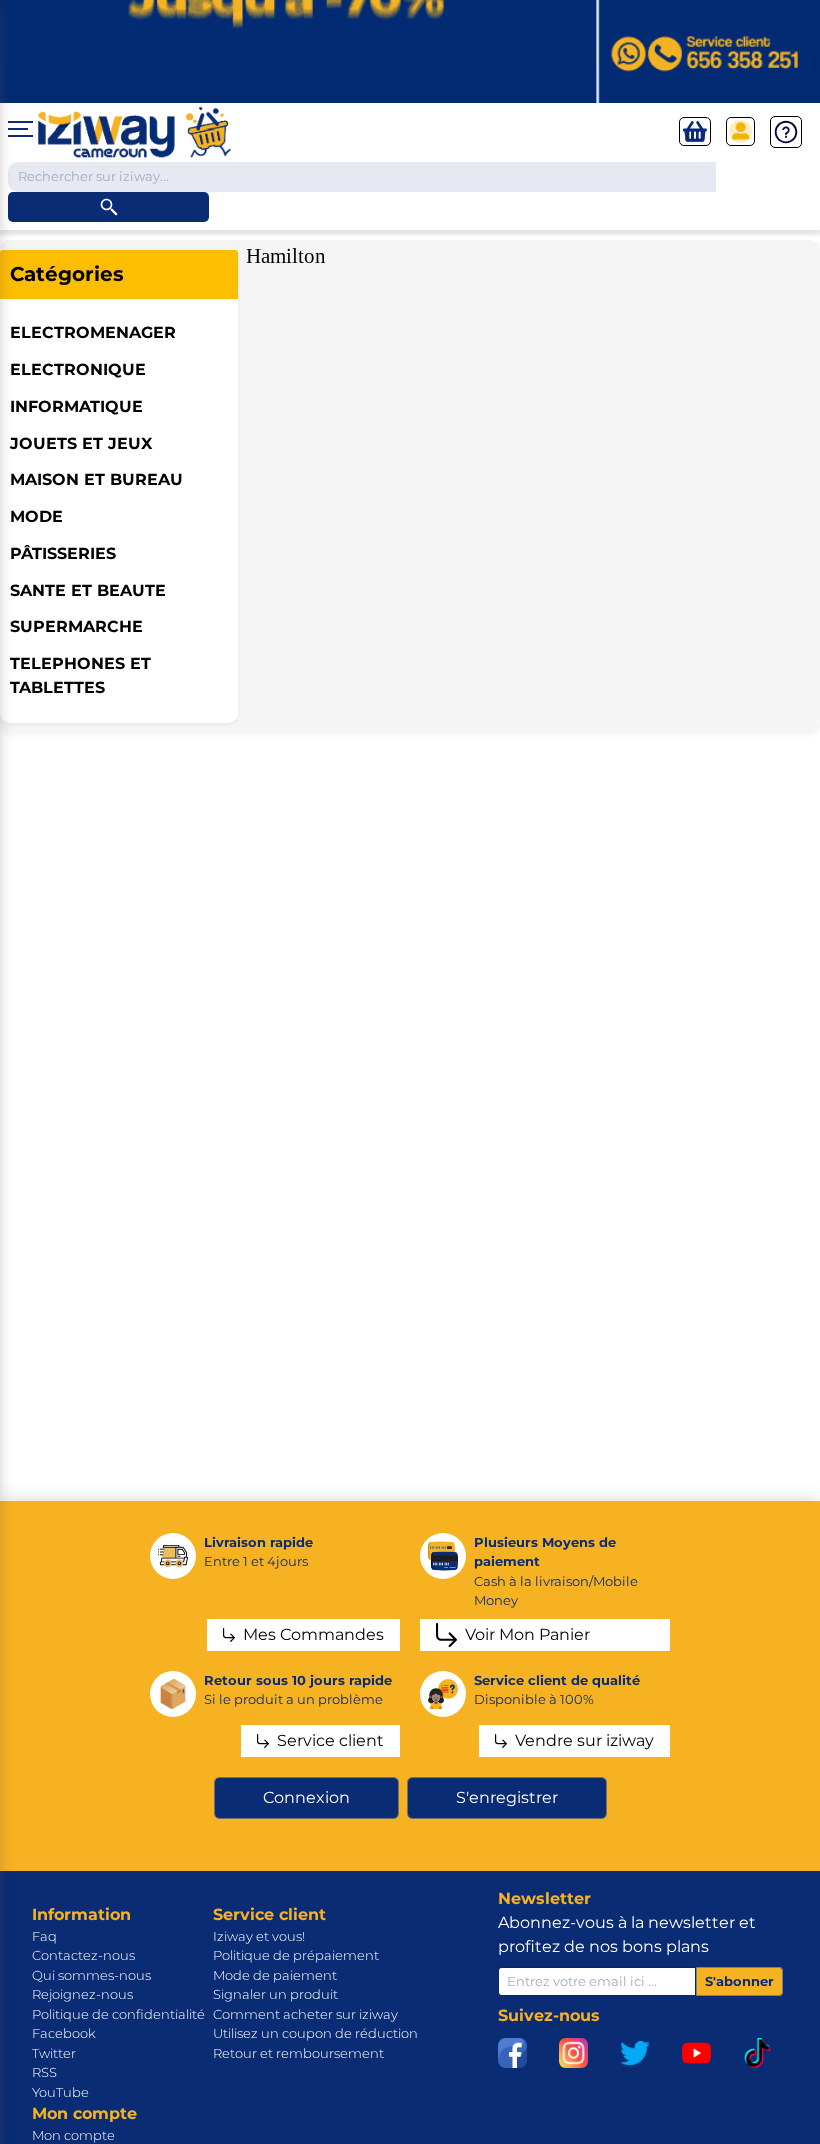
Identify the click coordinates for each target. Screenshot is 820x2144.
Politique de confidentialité (118, 2014)
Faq (44, 1936)
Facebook (64, 2033)
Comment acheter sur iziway (305, 2014)
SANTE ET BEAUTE (88, 590)
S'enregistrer (507, 1797)
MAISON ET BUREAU (96, 479)
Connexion (306, 1797)
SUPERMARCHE (76, 626)
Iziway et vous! (259, 1936)
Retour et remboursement (298, 2053)
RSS (44, 2072)
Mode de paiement (275, 1975)
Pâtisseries (63, 553)
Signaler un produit (275, 1994)
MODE (36, 516)
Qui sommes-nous (91, 1975)
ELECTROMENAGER (93, 332)
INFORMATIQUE (76, 406)
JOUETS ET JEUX (81, 443)
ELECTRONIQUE (78, 369)
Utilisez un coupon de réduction (315, 2033)
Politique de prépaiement (296, 1955)
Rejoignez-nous (82, 1994)
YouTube (60, 2092)
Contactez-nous (83, 1955)
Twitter (54, 2053)
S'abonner (739, 1981)
